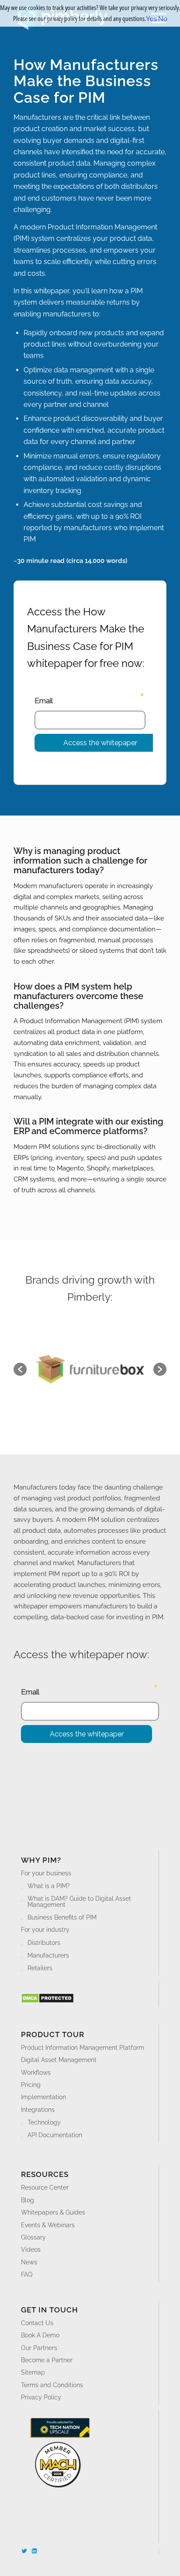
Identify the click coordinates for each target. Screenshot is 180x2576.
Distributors (44, 1943)
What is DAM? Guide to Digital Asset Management (79, 1902)
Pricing (31, 2085)
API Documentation (55, 2135)
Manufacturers (48, 1955)
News (29, 2262)
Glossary (33, 2237)
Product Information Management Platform (83, 2048)
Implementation (43, 2097)
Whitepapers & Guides (53, 2212)
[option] (90, 1369)
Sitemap (33, 2372)
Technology (44, 2122)
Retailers (40, 1968)
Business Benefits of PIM (62, 1917)
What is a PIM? (49, 1886)
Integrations (38, 2110)
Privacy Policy (41, 2397)
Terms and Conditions (52, 2385)
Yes (151, 19)
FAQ (27, 2274)
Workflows (36, 2073)
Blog (28, 2200)
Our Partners (39, 2348)
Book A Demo (40, 2335)
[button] (20, 1369)
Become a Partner (47, 2360)
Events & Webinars (48, 2225)
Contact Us (37, 2323)
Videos (31, 2250)
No (163, 19)
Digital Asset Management (59, 2060)
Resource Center (45, 2187)
